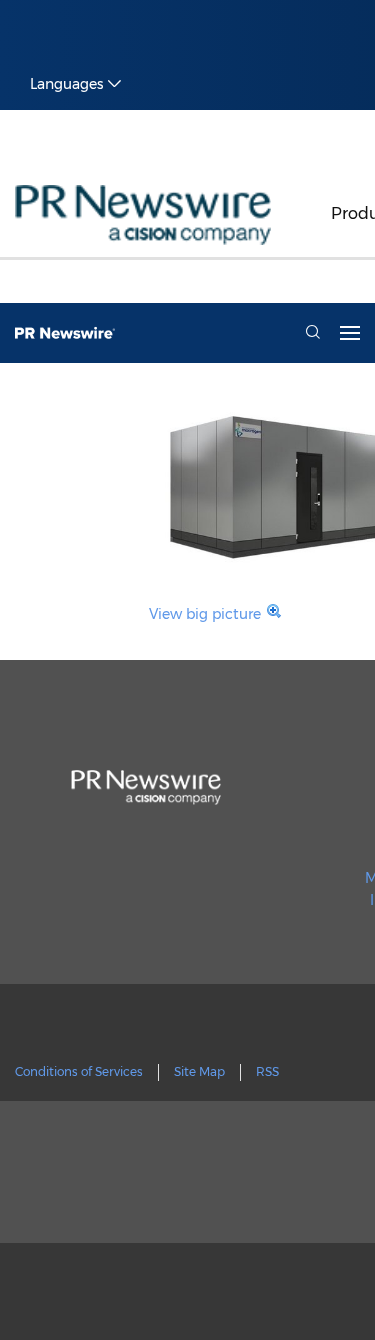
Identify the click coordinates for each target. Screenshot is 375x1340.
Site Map (199, 1071)
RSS (267, 1071)
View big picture (205, 614)
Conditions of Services (79, 1071)
